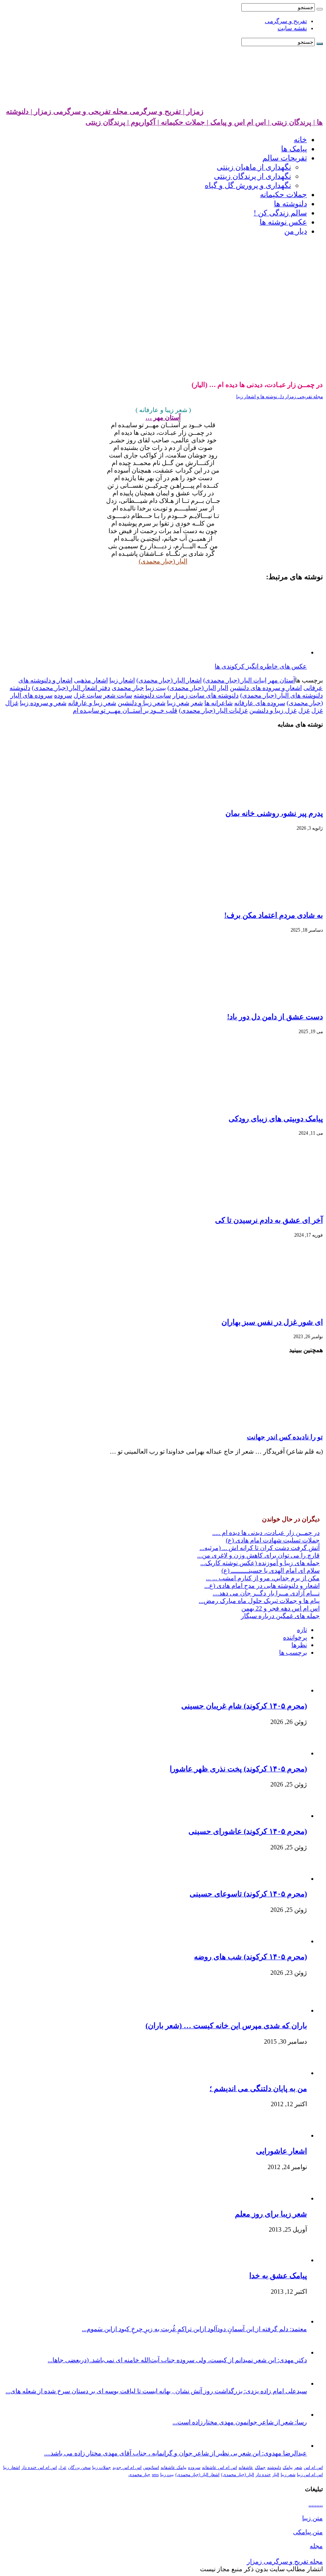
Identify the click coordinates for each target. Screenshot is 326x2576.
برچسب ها (293, 1653)
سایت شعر (118, 695)
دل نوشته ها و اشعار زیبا (260, 397)
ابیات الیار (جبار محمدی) (235, 680)
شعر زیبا (178, 703)
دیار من (296, 231)
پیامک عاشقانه (174, 2468)
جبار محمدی (128, 688)
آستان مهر (281, 680)
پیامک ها (294, 149)
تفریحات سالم (285, 158)
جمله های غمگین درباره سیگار (280, 1616)
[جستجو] (320, 9)
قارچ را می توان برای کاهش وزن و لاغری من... (258, 1555)
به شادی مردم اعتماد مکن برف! (274, 915)
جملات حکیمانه (283, 194)
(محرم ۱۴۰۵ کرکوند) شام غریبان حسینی (244, 1706)
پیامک (288, 2468)
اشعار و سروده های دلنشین (266, 688)
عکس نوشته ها (283, 222)
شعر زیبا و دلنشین (142, 703)
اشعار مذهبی (91, 680)
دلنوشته (20, 688)
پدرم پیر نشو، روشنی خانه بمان (274, 813)
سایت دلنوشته (152, 695)
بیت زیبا (156, 688)
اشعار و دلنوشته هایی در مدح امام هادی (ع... (262, 1586)
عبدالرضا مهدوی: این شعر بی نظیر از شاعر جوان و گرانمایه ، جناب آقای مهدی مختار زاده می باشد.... (176, 2453)
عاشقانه (246, 2468)
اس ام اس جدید (127, 2468)
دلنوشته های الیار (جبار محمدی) (281, 695)
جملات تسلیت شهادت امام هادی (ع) (273, 1540)
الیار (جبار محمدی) (163, 561)
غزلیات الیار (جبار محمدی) (213, 710)
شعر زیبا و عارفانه (92, 703)
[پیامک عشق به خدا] (285, 2260)
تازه (302, 1630)
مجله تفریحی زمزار (303, 397)
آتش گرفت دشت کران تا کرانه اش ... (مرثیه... (260, 1548)
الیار (223, 688)
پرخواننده (295, 1637)
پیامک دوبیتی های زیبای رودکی (276, 1119)
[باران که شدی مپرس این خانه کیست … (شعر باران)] (285, 2010)
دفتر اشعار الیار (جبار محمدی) (71, 688)
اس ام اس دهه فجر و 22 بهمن (280, 1608)
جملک (260, 2468)
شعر (197, 703)
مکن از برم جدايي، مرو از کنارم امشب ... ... (263, 1578)
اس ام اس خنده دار (39, 2468)
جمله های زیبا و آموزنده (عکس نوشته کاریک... (260, 1563)
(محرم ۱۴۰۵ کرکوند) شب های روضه (250, 1957)
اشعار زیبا (122, 680)
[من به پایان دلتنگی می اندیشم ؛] (289, 2073)
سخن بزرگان (79, 2468)
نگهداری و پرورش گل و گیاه (248, 185)
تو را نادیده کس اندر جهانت (285, 1437)
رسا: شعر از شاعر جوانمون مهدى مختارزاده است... (240, 2422)
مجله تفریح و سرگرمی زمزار (285, 2561)
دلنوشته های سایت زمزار (206, 695)
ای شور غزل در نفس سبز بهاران (272, 1322)
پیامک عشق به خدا (278, 2276)
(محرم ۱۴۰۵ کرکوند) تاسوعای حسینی (248, 1894)
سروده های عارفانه (260, 703)
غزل (304, 710)
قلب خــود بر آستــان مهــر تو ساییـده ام (125, 710)
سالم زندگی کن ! (280, 213)
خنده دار (263, 2475)
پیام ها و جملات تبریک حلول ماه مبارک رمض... (259, 1601)
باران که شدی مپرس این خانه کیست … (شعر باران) (226, 2026)
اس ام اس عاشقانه (219, 2468)
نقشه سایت (292, 28)
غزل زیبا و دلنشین (273, 710)
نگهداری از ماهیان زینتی (254, 167)
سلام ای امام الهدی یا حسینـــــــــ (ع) (271, 1570)
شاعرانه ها (218, 703)
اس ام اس (313, 2468)
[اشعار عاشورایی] (285, 2135)
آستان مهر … (163, 417)
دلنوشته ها (290, 204)
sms (155, 2475)
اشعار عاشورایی (281, 2151)
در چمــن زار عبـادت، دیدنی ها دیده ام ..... (266, 1533)
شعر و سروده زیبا (43, 703)
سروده (63, 695)
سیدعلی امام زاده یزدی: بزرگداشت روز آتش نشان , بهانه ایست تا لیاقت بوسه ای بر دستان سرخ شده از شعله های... (156, 2391)
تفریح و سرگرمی (286, 21)
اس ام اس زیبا (310, 2475)
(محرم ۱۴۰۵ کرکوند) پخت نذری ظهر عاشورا (238, 1769)
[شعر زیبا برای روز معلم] (287, 2198)
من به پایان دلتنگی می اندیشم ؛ (258, 2088)
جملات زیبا (102, 2468)
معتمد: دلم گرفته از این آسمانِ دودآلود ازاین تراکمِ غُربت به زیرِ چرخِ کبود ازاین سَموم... (194, 2329)
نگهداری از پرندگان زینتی (252, 176)
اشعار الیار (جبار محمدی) (169, 680)
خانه (300, 140)
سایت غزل (88, 695)
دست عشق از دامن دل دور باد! (275, 1017)
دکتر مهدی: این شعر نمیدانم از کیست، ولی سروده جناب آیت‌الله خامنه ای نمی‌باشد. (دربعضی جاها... (177, 2360)
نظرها (299, 1645)
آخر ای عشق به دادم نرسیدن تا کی (269, 1220)
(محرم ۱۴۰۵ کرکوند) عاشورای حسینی (248, 1831)
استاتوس (151, 2468)
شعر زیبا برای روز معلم (271, 2214)
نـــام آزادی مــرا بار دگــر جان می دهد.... (266, 1593)
